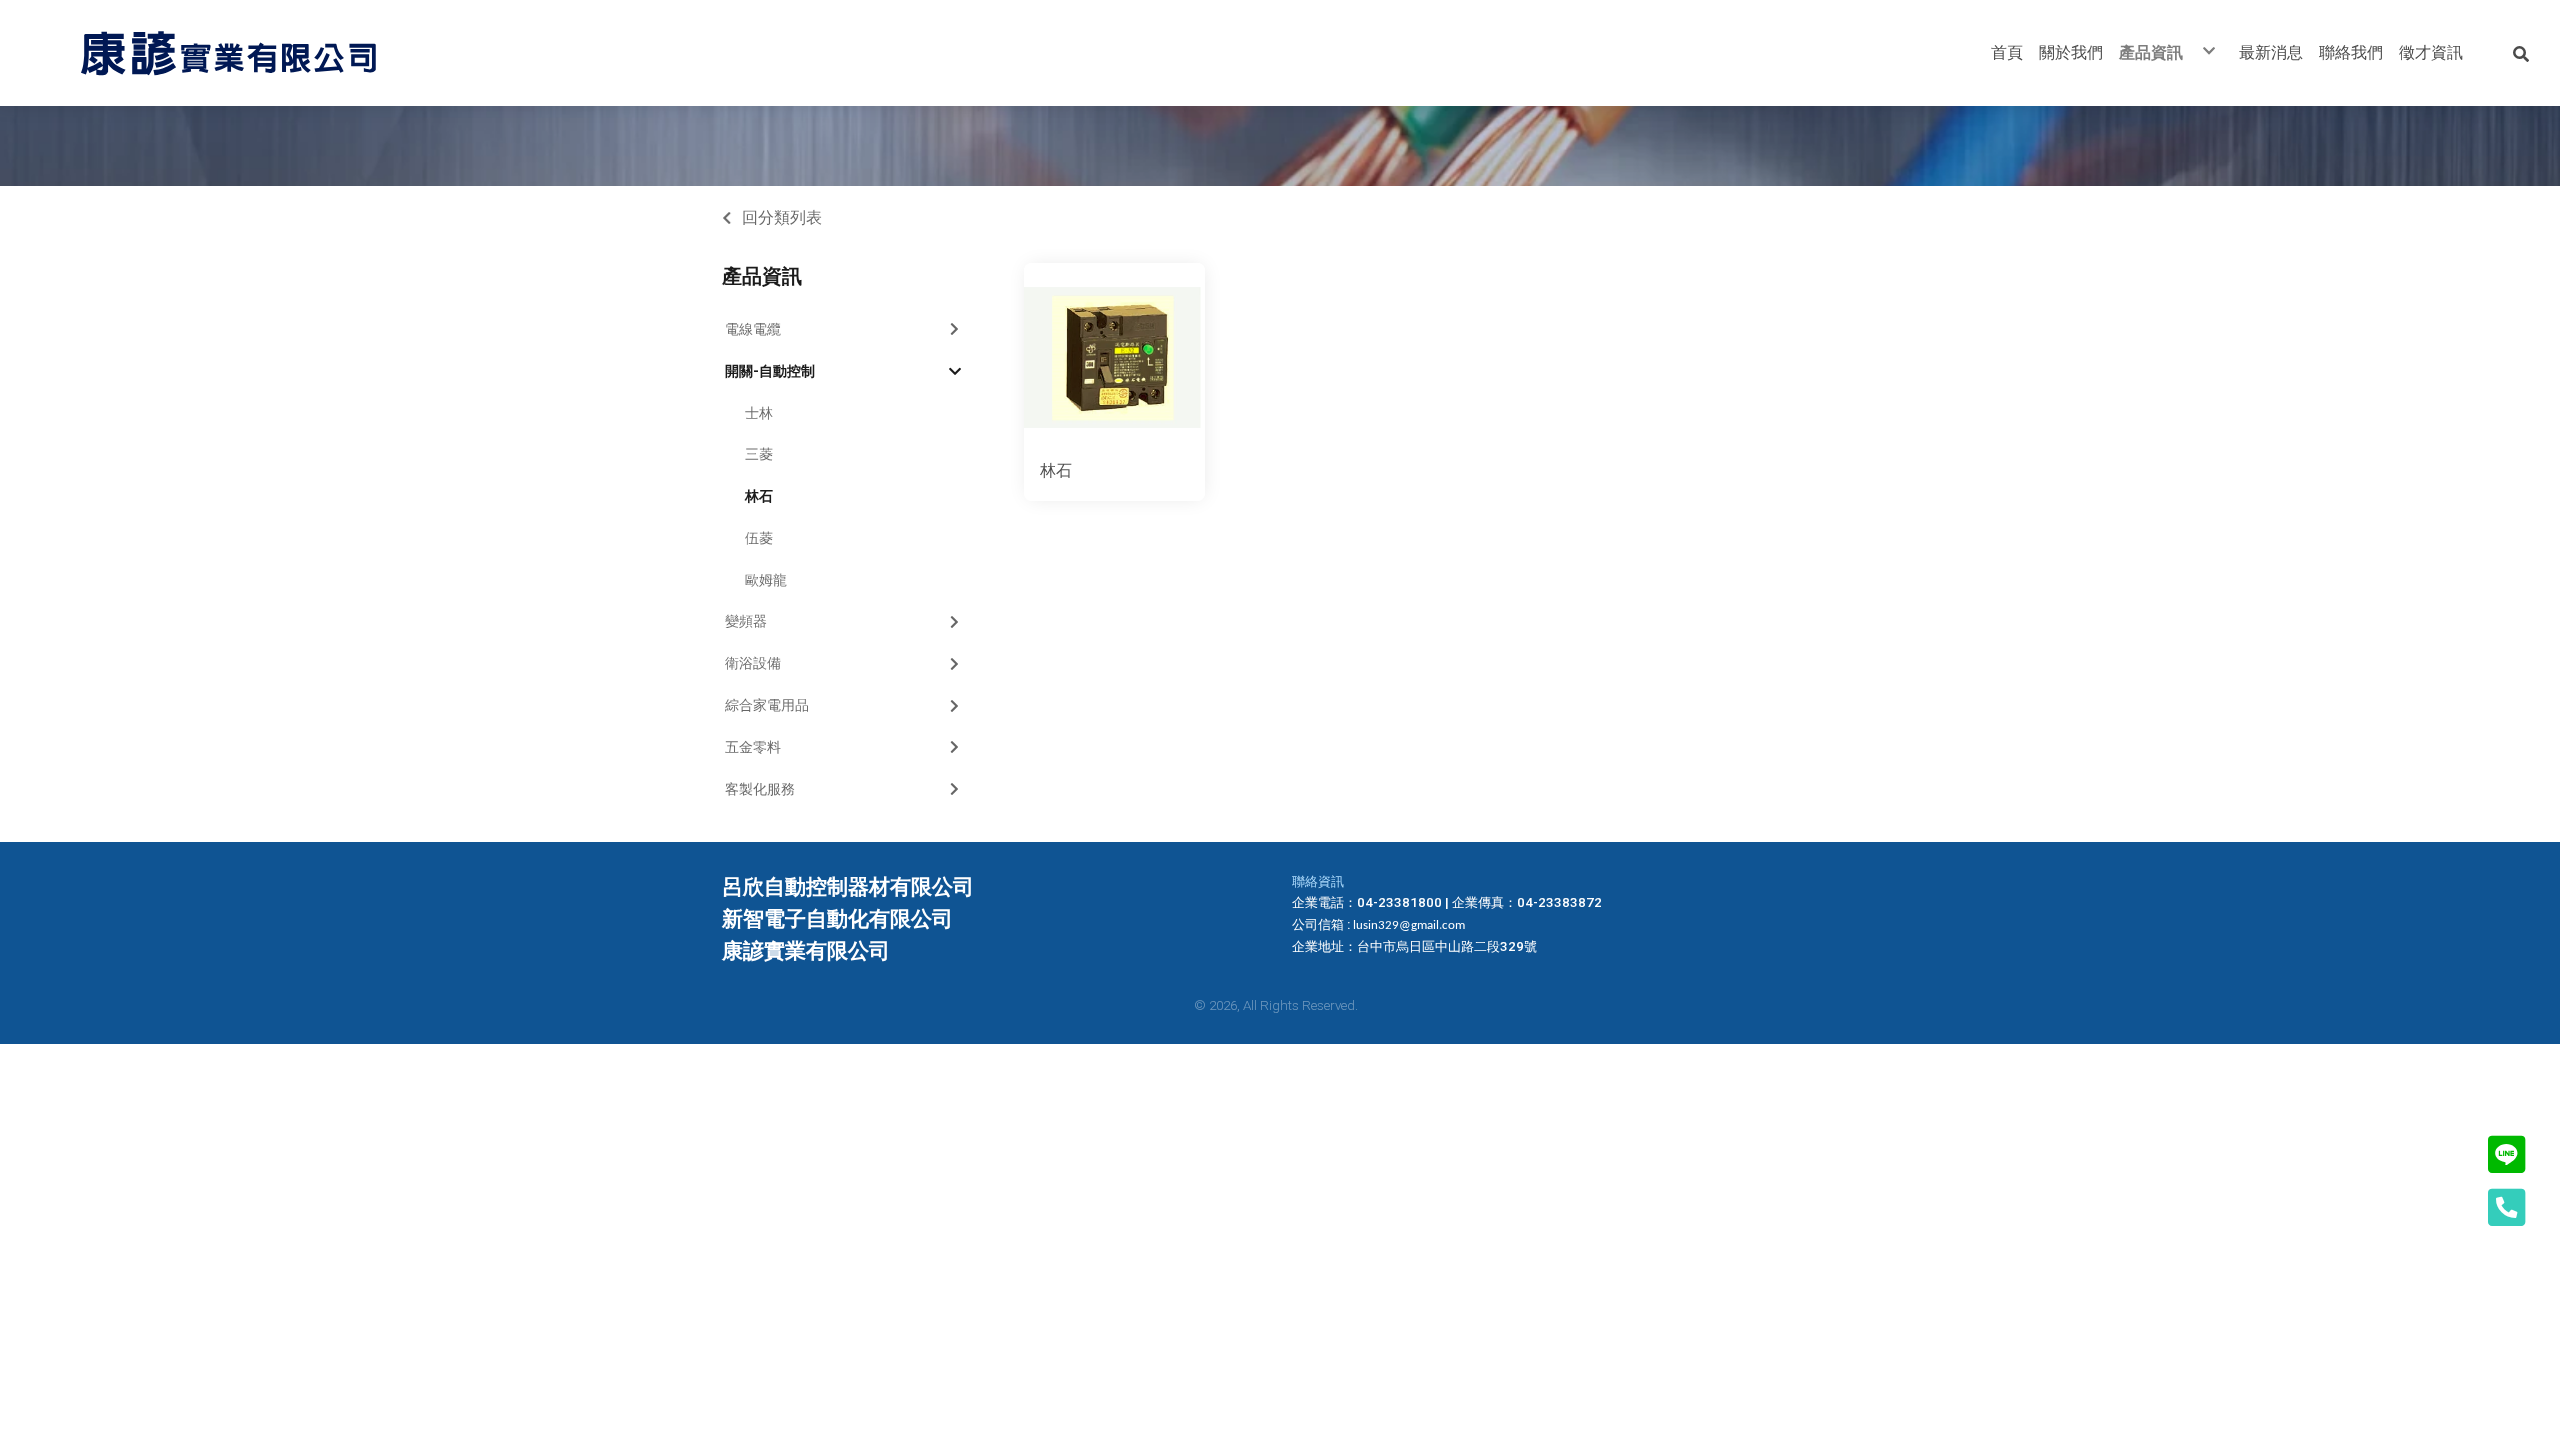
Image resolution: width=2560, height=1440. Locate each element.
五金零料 (753, 747)
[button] (2521, 53)
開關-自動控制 (770, 371)
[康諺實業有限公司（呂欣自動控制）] (229, 53)
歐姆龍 (766, 580)
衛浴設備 (753, 663)
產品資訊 (762, 275)
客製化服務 (760, 789)
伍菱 (759, 538)
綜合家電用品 (767, 705)
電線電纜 (753, 329)
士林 (759, 413)
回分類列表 (782, 217)
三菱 (759, 454)
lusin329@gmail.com (1409, 925)
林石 (759, 496)
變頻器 (746, 621)
